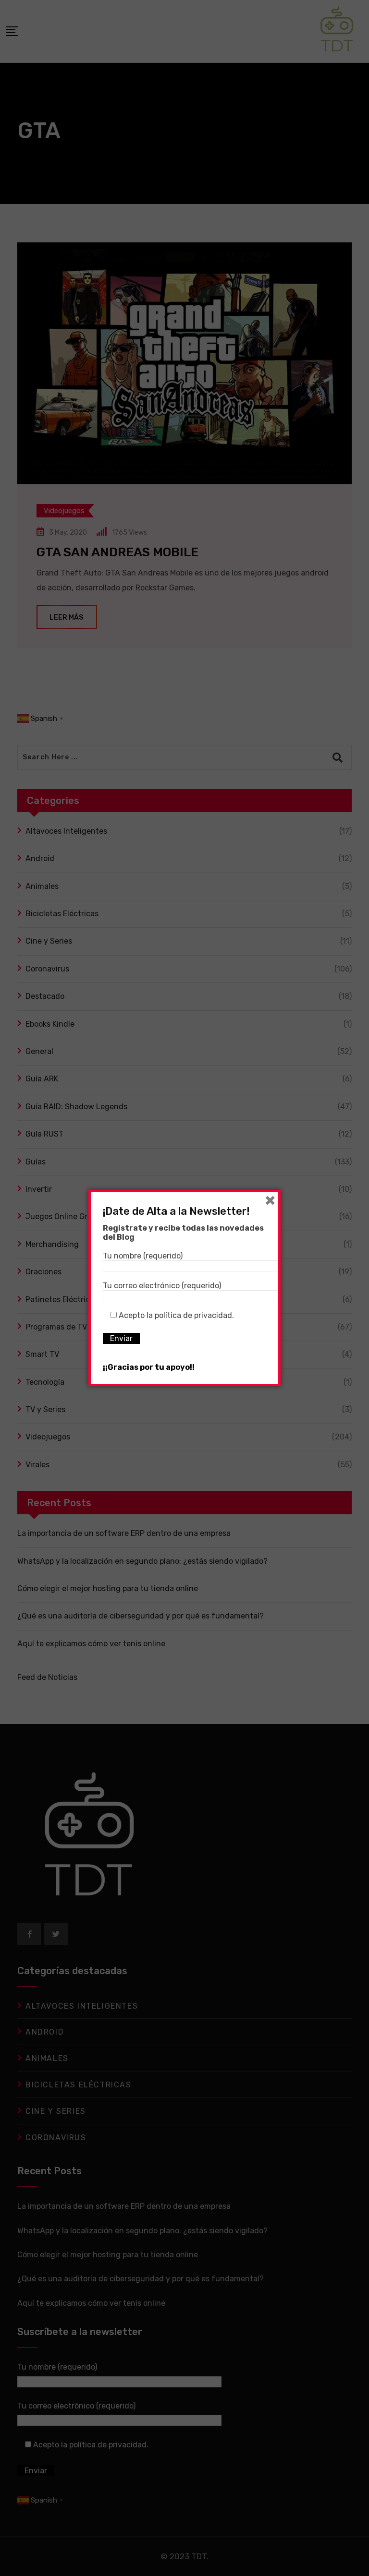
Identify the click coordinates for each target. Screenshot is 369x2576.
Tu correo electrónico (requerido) (162, 1286)
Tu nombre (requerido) (143, 1256)
